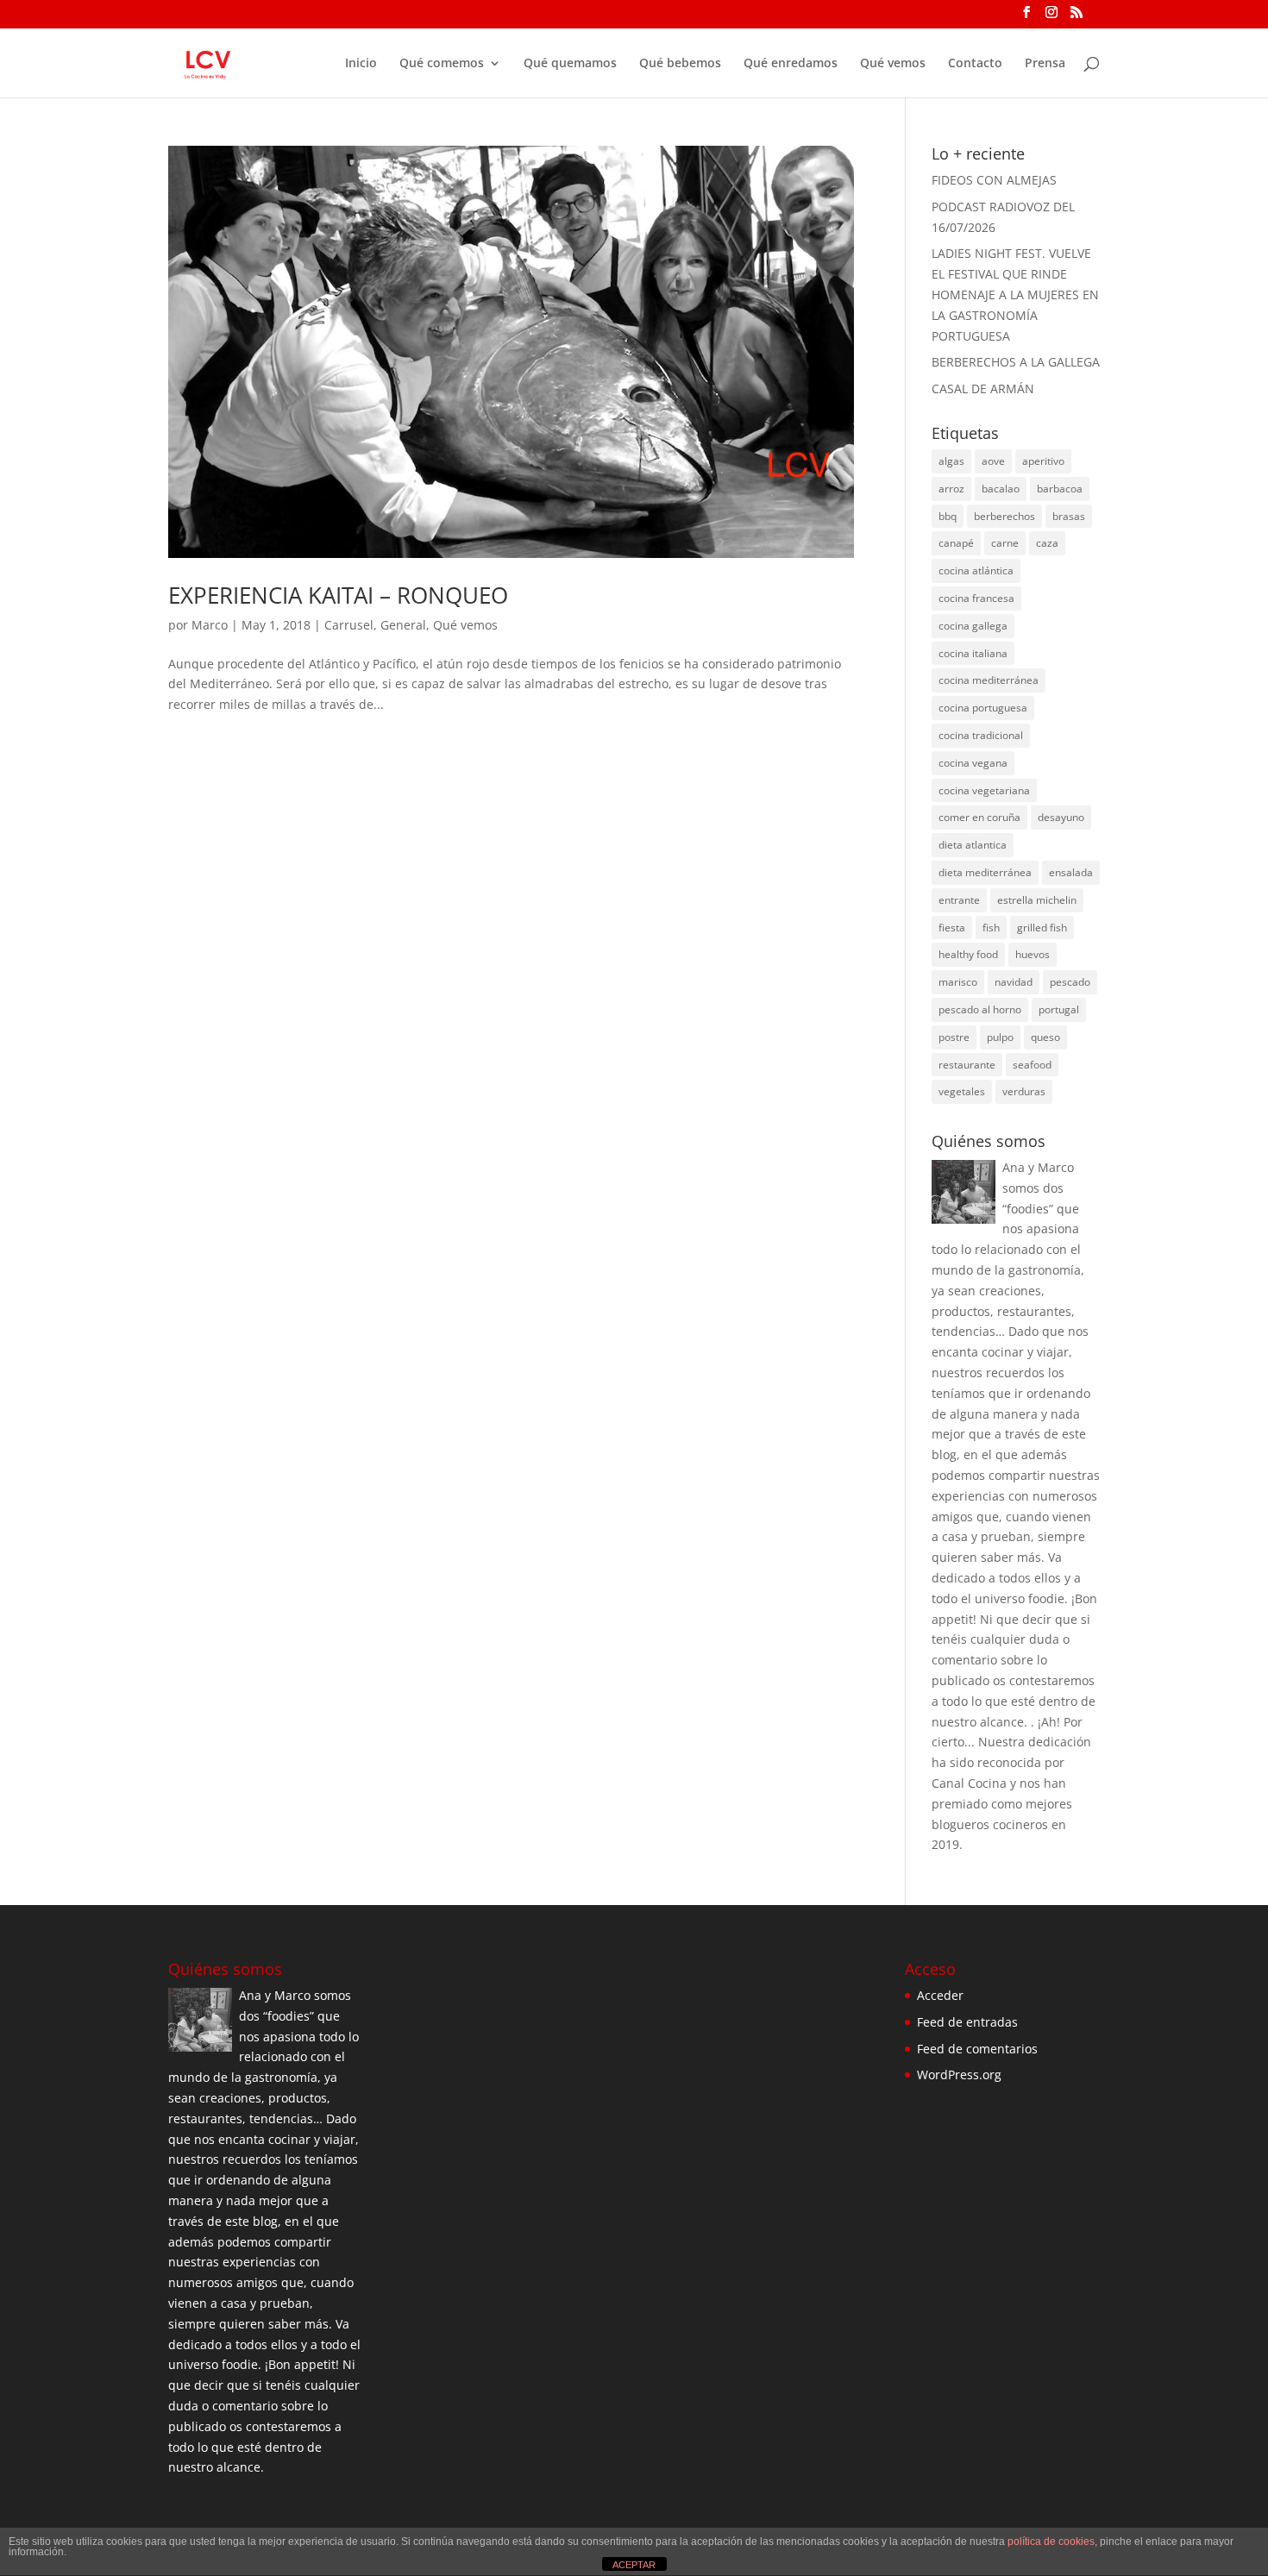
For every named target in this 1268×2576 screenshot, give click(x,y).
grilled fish (1042, 928)
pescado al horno (980, 1009)
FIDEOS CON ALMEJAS (994, 180)
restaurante (967, 1065)
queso (1045, 1037)
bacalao (1001, 489)
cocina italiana (973, 653)
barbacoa (1060, 489)
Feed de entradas (967, 2022)
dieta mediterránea (985, 872)
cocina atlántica (976, 570)
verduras (1024, 1091)
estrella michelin (1037, 900)
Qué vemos (893, 64)
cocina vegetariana (984, 790)
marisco (958, 982)
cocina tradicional (981, 735)
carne (1005, 543)
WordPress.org (959, 2075)
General (403, 625)
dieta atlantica (973, 845)
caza (1047, 543)
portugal (1059, 1009)
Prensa (1045, 64)
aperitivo (1043, 461)
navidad (1014, 982)
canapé (956, 543)
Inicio (361, 64)
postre (954, 1037)
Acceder (940, 1995)
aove (993, 461)
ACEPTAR (634, 2565)
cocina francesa (976, 598)
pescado (1070, 982)
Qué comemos (442, 64)
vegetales (962, 1091)
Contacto (975, 64)
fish (991, 928)
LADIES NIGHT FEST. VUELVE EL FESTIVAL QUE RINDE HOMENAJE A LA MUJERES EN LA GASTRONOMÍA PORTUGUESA (1015, 294)
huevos (1033, 954)
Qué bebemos (680, 64)
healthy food (968, 954)
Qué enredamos (791, 64)
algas (951, 461)
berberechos (1004, 516)
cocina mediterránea (989, 680)
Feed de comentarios (977, 2049)
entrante (959, 900)
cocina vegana (973, 763)
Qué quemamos (570, 64)
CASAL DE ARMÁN (983, 389)
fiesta (952, 928)
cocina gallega (973, 626)
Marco (210, 625)
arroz (951, 489)
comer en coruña (979, 817)
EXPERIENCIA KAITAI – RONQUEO (338, 595)
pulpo (1000, 1037)
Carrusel (349, 625)
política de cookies (1051, 2542)
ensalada (1071, 872)
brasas (1069, 516)
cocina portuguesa (983, 708)
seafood (1032, 1065)
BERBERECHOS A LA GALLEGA (1016, 362)
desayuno (1061, 817)
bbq (948, 516)
